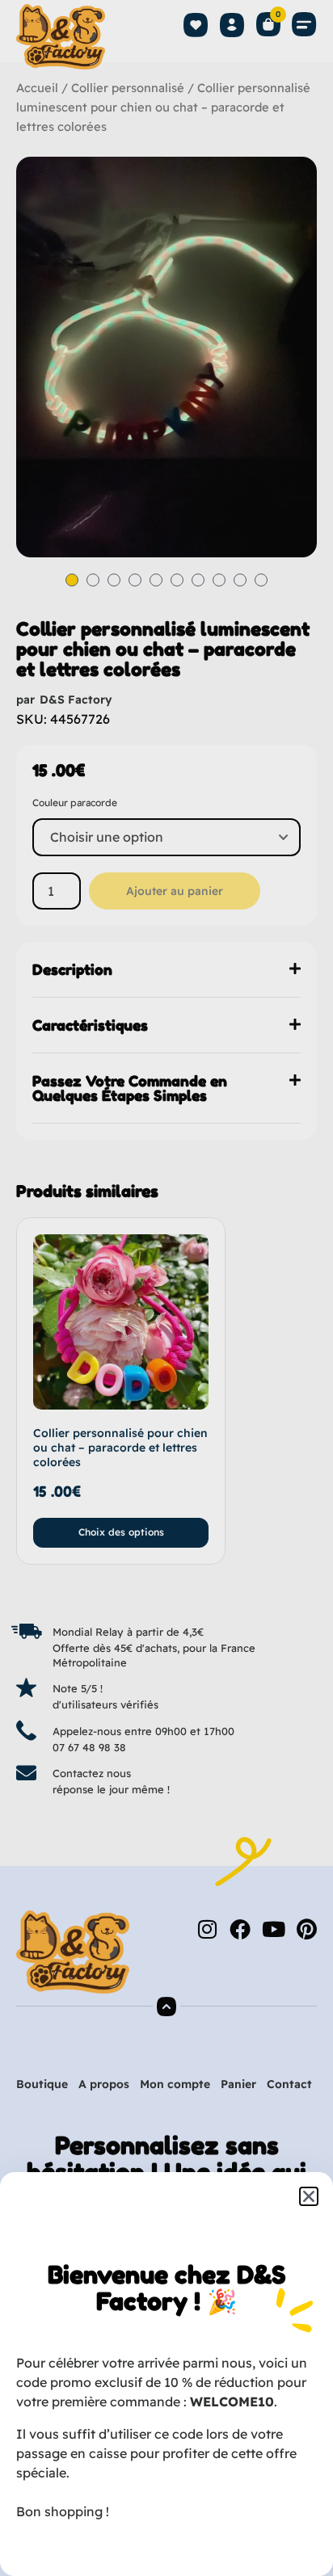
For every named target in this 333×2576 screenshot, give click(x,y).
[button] (309, 2196)
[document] (166, 1288)
